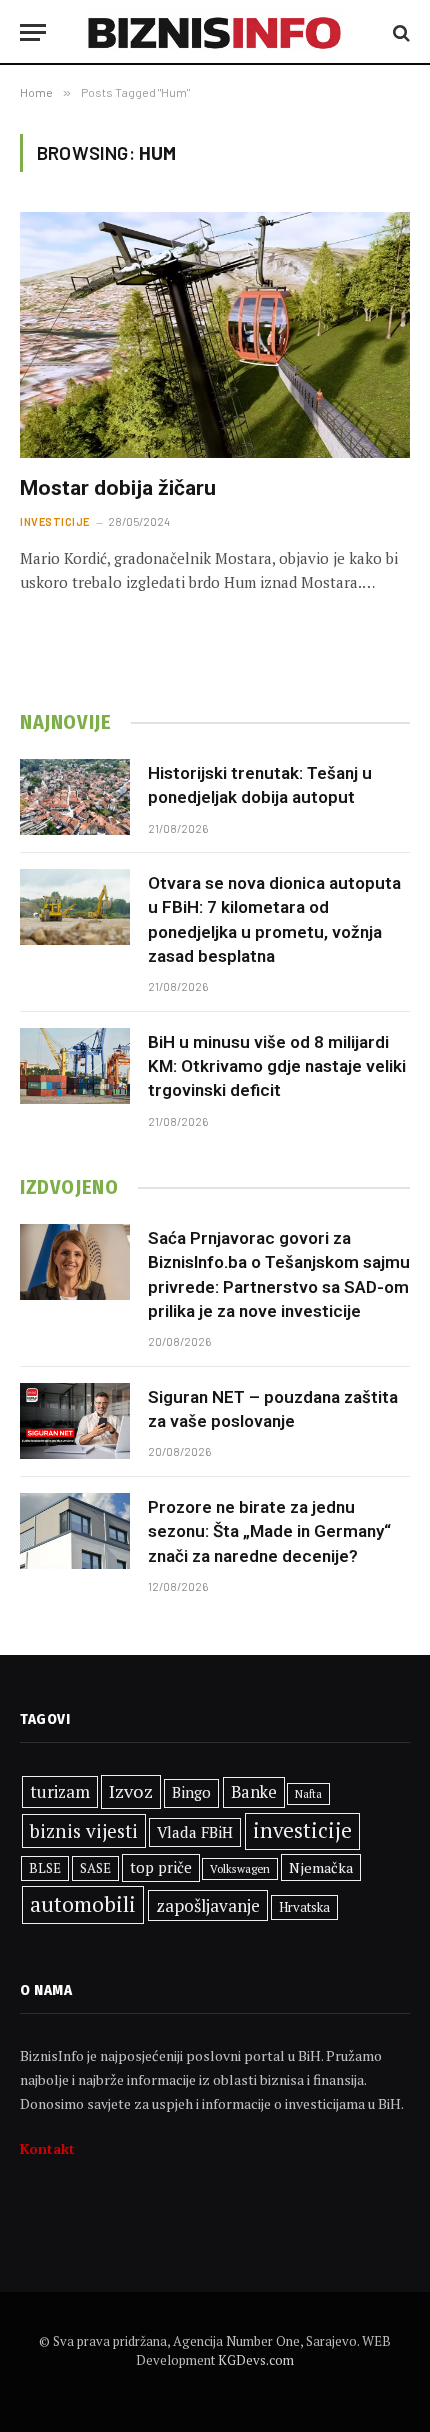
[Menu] (33, 32)
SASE (95, 1868)
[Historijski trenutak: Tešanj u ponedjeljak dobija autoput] (75, 797)
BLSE (45, 1868)
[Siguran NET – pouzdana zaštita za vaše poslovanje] (75, 1421)
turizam (60, 1791)
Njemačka (321, 1867)
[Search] (399, 32)
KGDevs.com (256, 2360)
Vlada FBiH (195, 1832)
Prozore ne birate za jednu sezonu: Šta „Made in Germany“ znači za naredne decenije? (269, 1531)
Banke (254, 1792)
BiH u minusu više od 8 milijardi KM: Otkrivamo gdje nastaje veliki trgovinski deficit (277, 1066)
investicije (302, 1830)
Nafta (308, 1794)
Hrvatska (304, 1907)
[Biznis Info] (215, 32)
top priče (161, 1867)
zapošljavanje (208, 1905)
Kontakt (47, 2148)
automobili (83, 1904)
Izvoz (131, 1791)
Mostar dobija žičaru (118, 488)
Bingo (191, 1792)
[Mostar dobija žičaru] (215, 335)
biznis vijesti (84, 1830)
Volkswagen (240, 1868)
